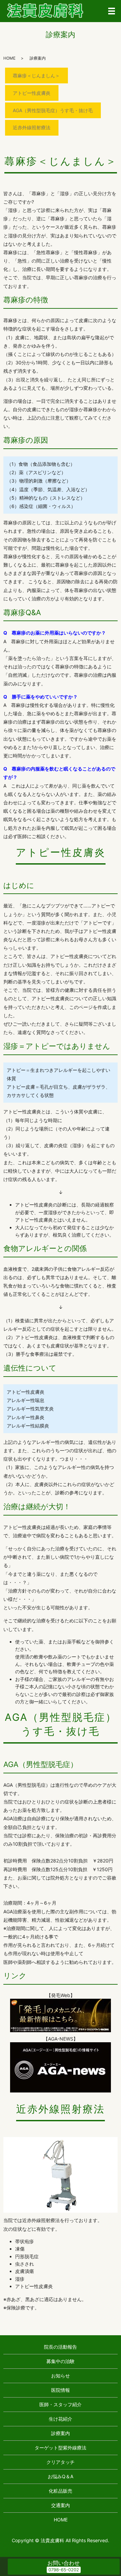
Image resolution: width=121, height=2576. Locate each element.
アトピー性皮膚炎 (32, 93)
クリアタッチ (61, 2462)
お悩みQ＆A (61, 2476)
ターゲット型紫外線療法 (61, 2448)
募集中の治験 (61, 2361)
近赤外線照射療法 (32, 127)
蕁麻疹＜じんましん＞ (36, 76)
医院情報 (61, 2390)
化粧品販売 (61, 2491)
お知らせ (61, 2376)
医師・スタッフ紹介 (61, 2404)
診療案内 (61, 2433)
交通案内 (61, 2505)
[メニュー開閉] (112, 11)
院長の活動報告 (61, 2347)
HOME (9, 58)
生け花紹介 (61, 2419)
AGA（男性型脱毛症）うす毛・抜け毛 (53, 110)
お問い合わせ (64, 2563)
